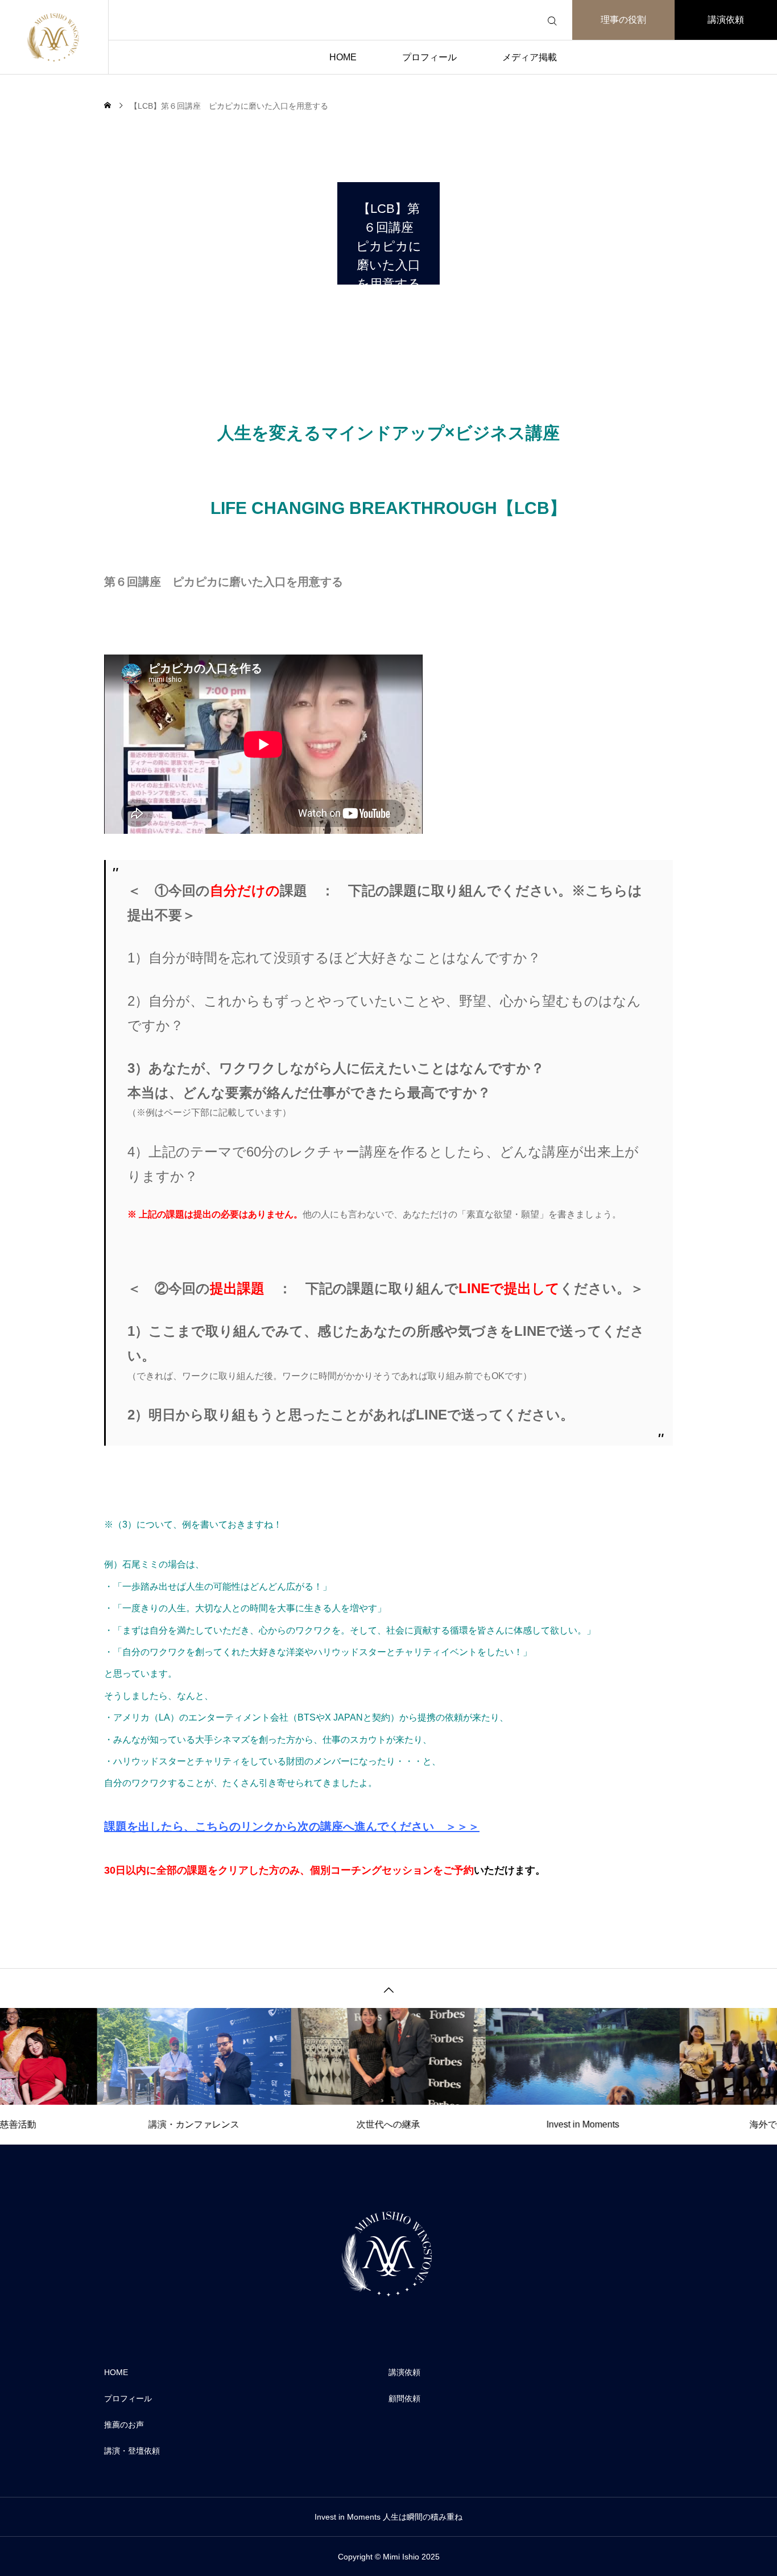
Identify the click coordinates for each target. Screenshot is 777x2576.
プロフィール (429, 57)
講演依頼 (726, 20)
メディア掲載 (530, 57)
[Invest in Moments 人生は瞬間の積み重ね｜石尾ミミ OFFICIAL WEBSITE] (54, 37)
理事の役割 (623, 20)
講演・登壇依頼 (132, 2451)
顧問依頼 (404, 2398)
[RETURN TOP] (388, 1988)
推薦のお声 (124, 2425)
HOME (343, 57)
